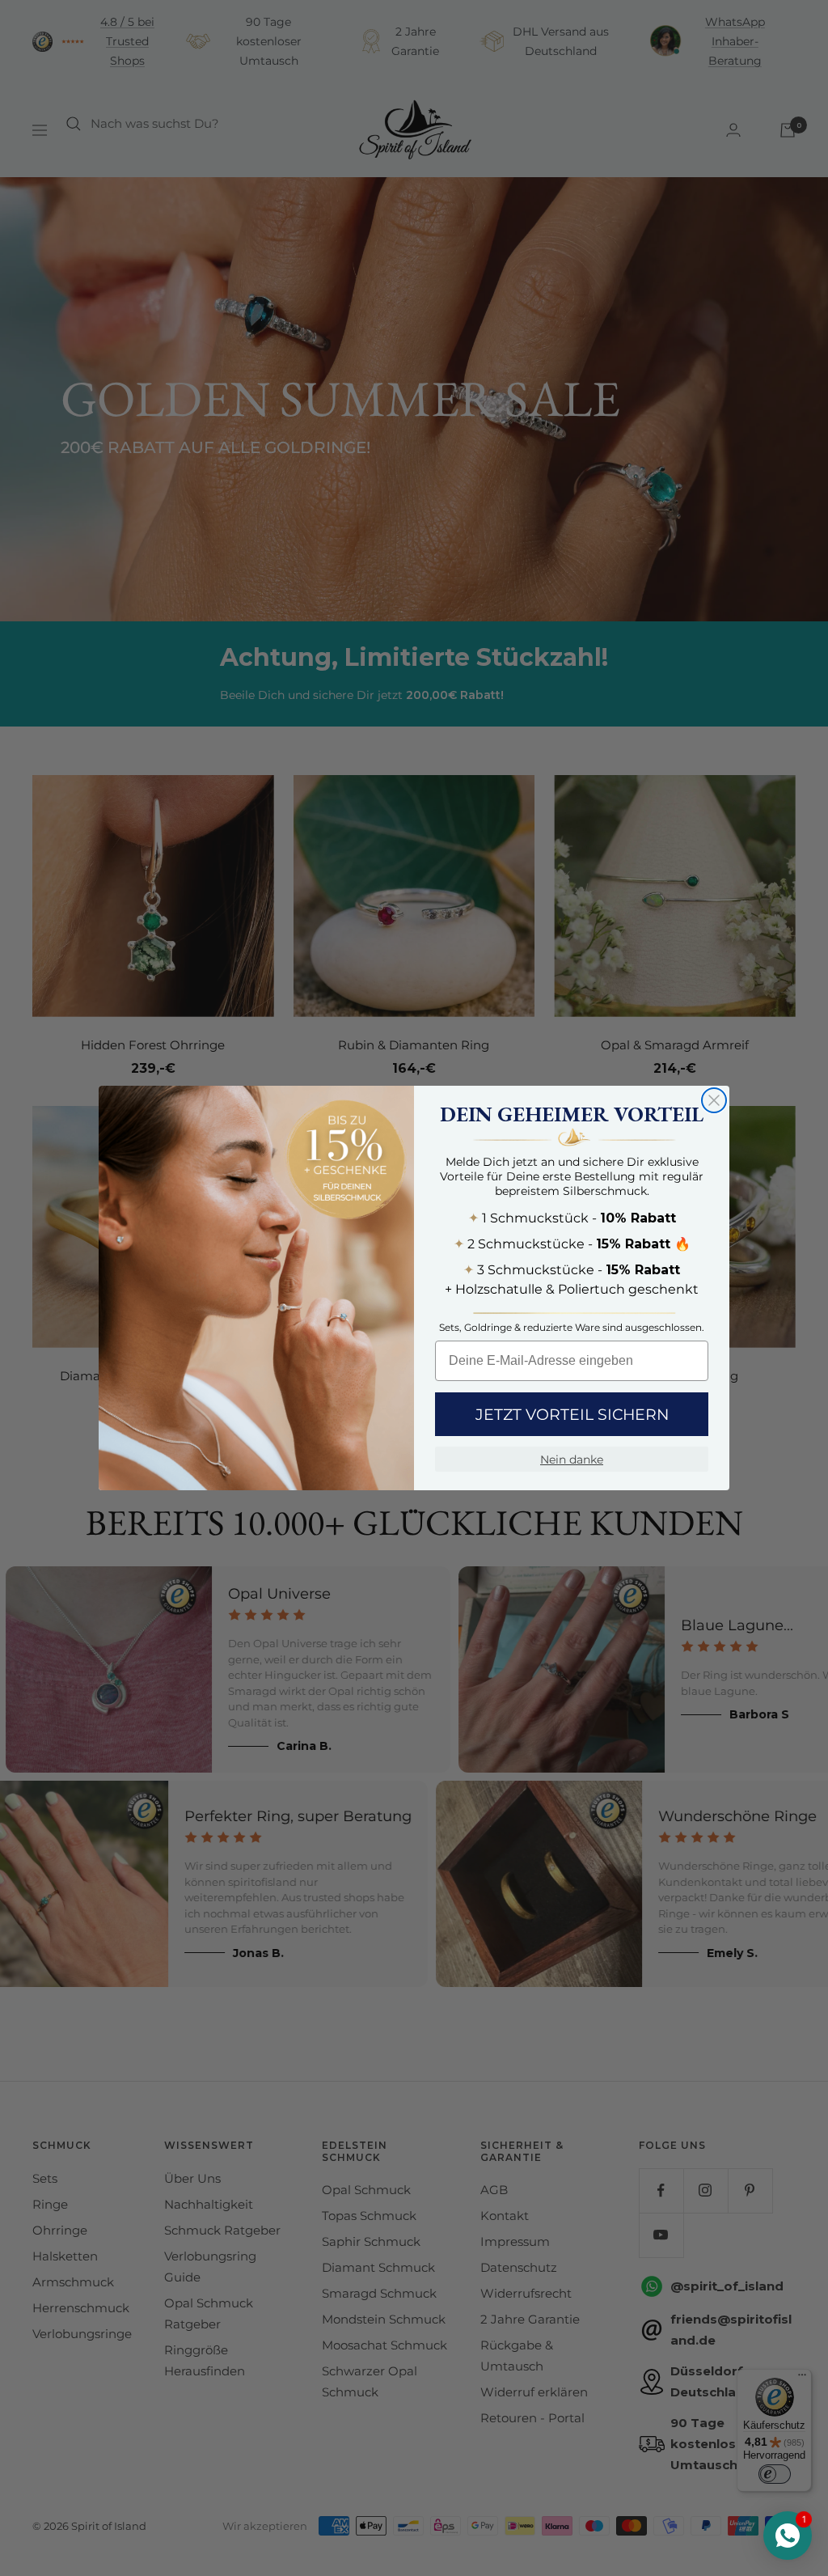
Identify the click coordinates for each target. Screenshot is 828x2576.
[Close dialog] (714, 1100)
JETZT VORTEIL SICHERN (572, 1415)
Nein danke (572, 1460)
